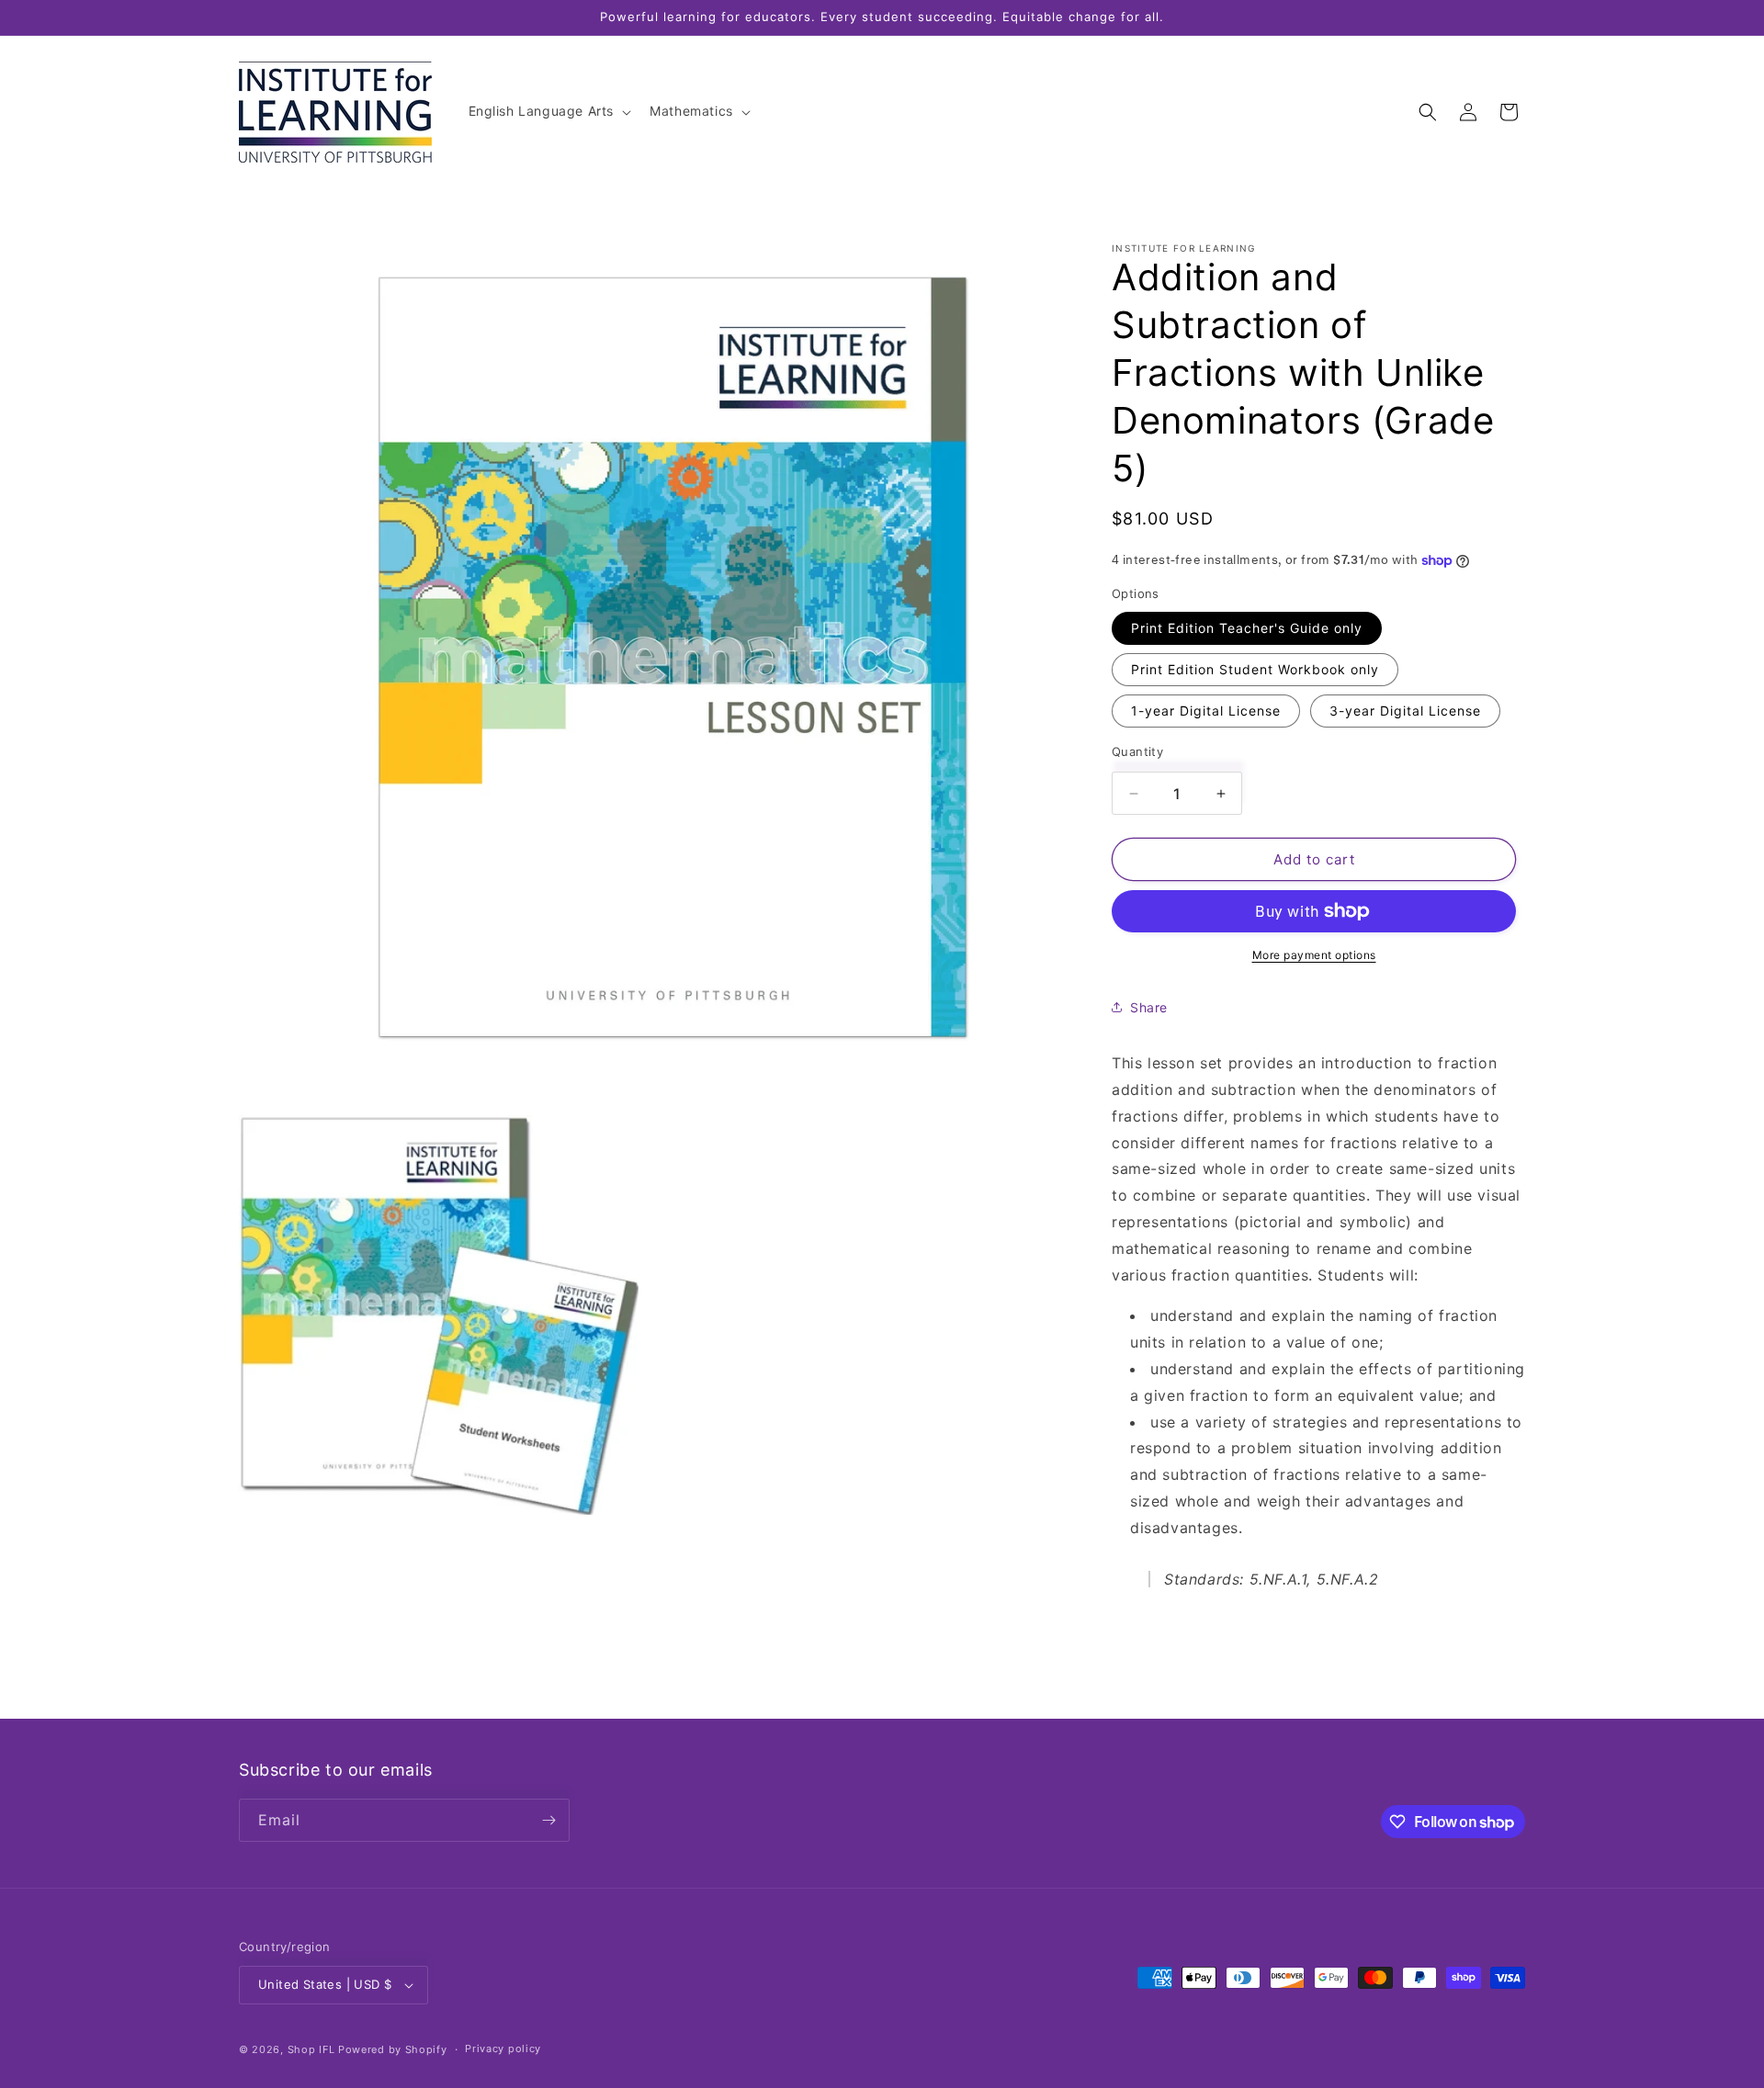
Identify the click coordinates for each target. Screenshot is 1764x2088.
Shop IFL (311, 2049)
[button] (548, 111)
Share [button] (1149, 1007)
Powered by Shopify (393, 2049)
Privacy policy (503, 2048)
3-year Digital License (1405, 711)
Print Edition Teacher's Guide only (1247, 628)
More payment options (1314, 955)
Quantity (1137, 751)
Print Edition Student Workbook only (1255, 669)
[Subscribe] (548, 1820)
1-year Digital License (1206, 711)
